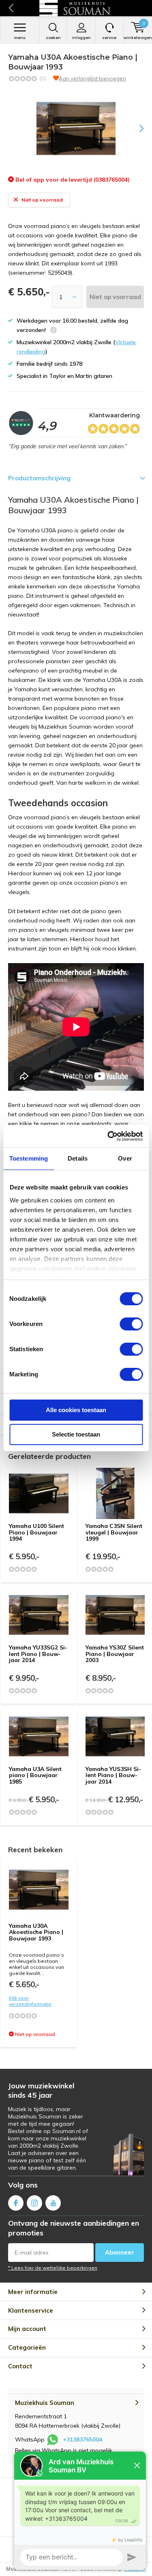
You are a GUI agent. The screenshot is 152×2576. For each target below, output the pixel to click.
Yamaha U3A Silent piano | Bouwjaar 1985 (35, 1775)
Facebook (16, 2203)
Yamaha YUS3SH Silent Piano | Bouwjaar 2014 (113, 1775)
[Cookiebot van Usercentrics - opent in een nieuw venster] (108, 1136)
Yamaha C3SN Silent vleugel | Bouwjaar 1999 (114, 1532)
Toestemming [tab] (29, 1158)
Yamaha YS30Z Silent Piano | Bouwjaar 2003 (115, 1654)
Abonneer (120, 2252)
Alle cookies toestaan (76, 1410)
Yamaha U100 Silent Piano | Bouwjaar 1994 (36, 1532)
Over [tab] (125, 1158)
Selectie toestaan (76, 1434)
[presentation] (136, 128)
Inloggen (81, 38)
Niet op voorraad (115, 297)
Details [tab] (78, 1158)
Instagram (34, 2203)
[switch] (131, 1324)
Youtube (53, 2203)
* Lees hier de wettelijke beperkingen (53, 2268)
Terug (11, 8)
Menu (20, 38)
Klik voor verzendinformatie (30, 2001)
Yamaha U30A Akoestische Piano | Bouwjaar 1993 (36, 1932)
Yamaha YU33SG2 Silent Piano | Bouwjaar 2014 (38, 1654)
